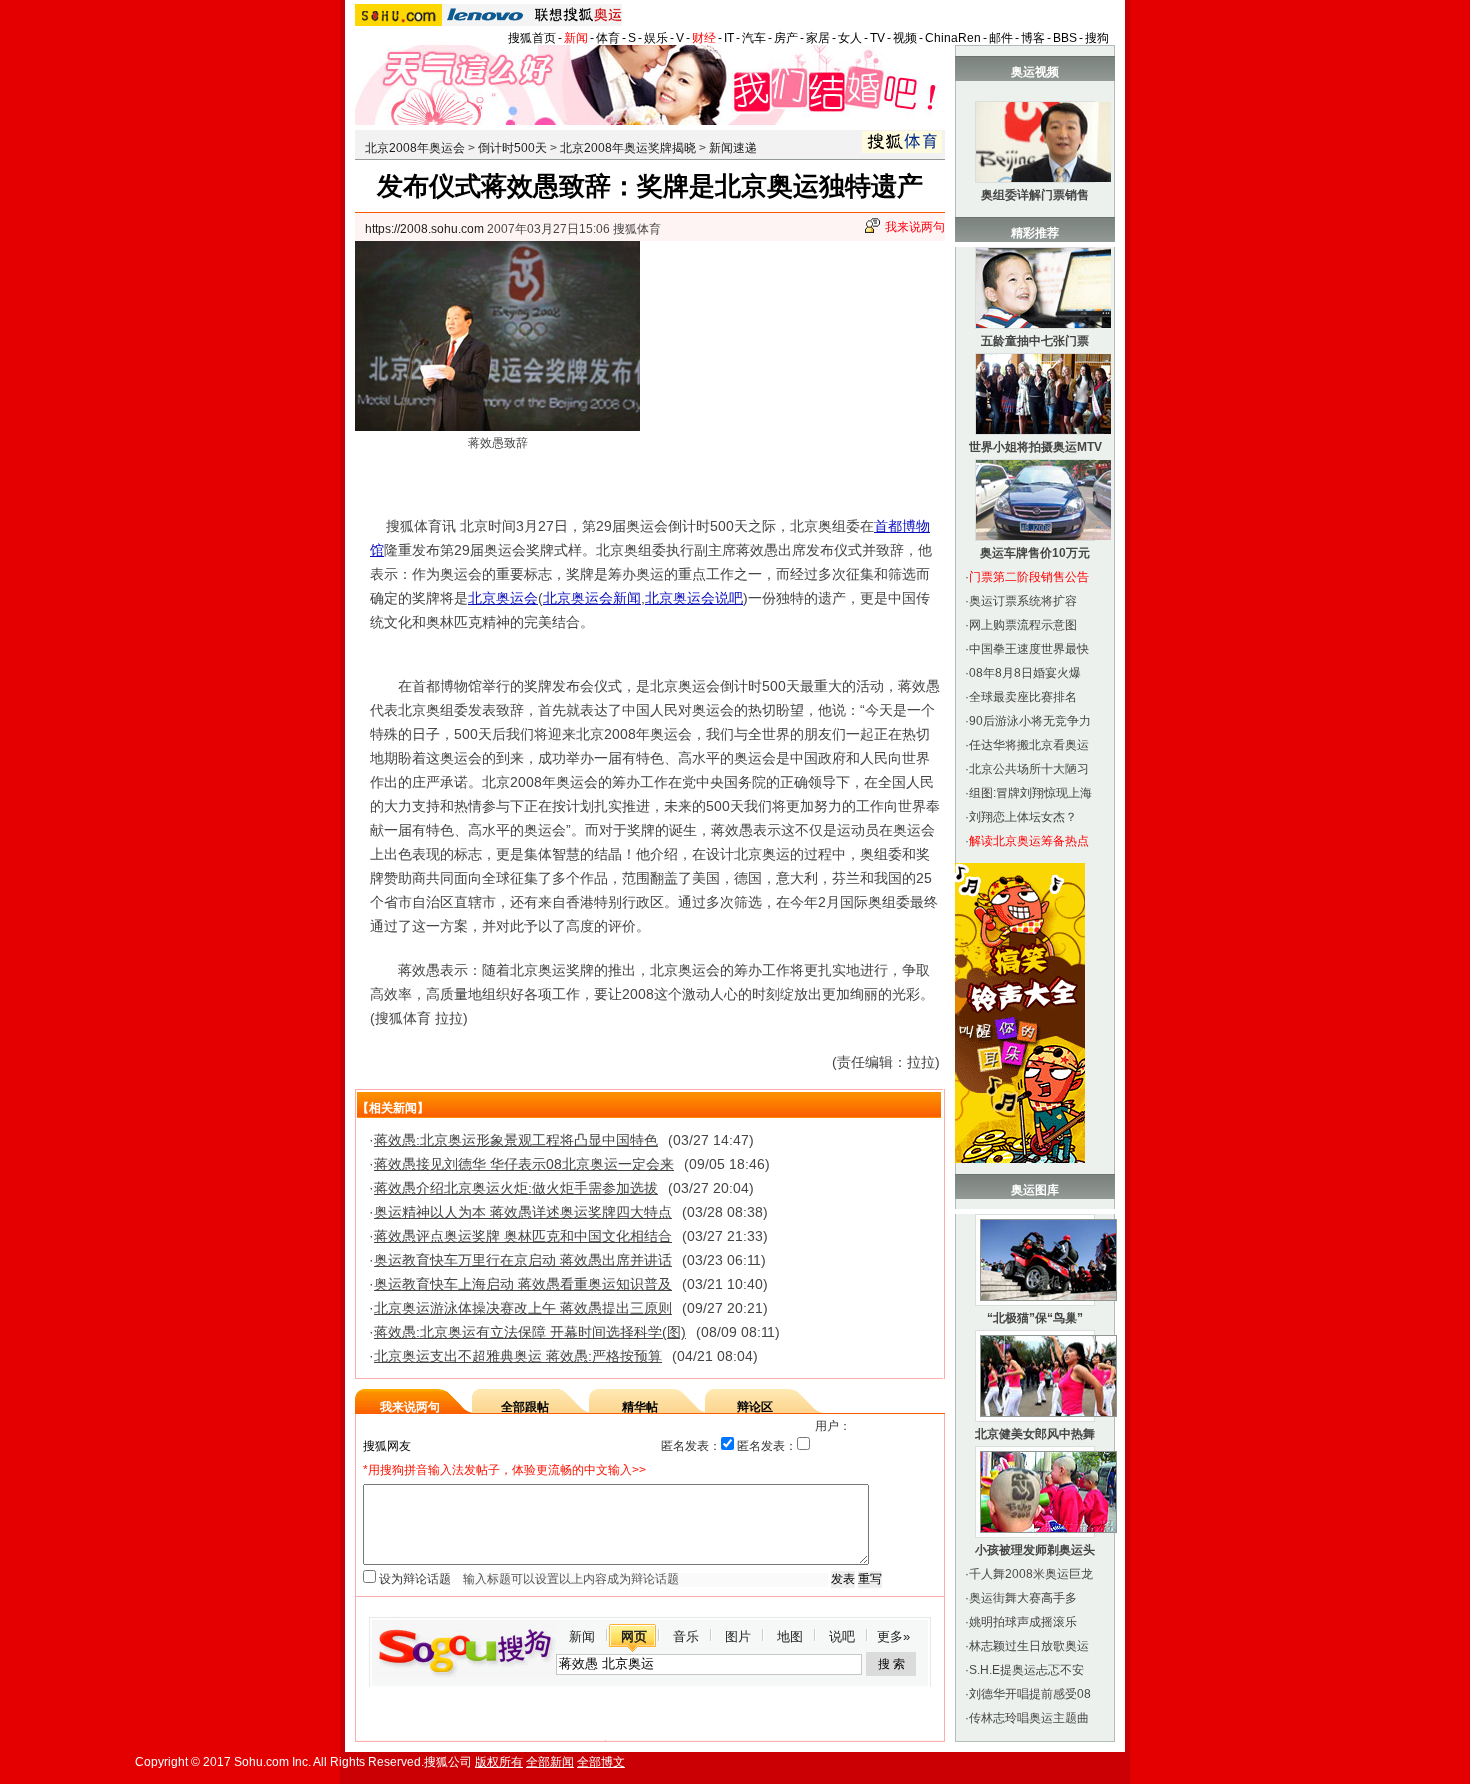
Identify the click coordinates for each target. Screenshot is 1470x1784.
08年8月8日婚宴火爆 (1025, 673)
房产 (786, 38)
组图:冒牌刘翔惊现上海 (1030, 793)
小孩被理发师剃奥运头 (1035, 1550)
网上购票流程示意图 (1023, 625)
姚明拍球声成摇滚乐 (1023, 1622)
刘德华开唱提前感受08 (1030, 1694)
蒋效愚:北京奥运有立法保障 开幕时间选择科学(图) (530, 1332)
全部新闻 (550, 1762)
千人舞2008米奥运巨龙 (1031, 1574)
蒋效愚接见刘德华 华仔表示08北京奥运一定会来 (524, 1164)
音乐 (686, 1636)
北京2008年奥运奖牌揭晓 (628, 148)
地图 (790, 1636)
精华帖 (640, 1407)
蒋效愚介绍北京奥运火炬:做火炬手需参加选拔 (516, 1188)
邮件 (1001, 38)
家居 (818, 38)
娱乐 (656, 38)
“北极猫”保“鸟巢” (1035, 1318)
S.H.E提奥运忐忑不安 (1026, 1670)
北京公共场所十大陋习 (1029, 769)
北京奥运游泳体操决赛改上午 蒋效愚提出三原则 (523, 1308)
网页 (634, 1636)
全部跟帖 (525, 1407)
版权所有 (499, 1762)
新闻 (576, 38)
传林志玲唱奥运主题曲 (1029, 1718)
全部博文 (601, 1762)
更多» (893, 1636)
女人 (850, 38)
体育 (608, 38)
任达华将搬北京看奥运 (1029, 745)
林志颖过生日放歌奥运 (1029, 1646)
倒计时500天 (512, 148)
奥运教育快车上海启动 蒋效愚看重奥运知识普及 (523, 1284)
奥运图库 (1035, 1190)
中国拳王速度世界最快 (1029, 649)
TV (877, 38)
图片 (738, 1636)
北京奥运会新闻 (592, 598)
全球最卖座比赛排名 (1023, 697)
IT (729, 38)
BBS (1065, 38)
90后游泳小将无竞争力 (1030, 721)
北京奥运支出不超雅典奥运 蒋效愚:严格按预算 (518, 1356)
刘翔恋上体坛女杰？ (1023, 817)
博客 (1033, 38)
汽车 (754, 38)
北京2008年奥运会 (415, 148)
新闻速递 (733, 148)
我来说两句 (915, 227)
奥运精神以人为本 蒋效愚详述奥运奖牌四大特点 (523, 1212)
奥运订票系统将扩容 (1023, 601)
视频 (905, 38)
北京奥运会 (503, 598)
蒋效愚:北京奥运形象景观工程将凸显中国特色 (516, 1140)
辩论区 (755, 1407)
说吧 (842, 1636)
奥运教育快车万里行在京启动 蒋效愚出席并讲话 (523, 1260)
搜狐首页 (532, 38)
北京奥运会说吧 (694, 598)
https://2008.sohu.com (424, 229)
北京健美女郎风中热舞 (1035, 1434)
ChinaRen (953, 38)
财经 (704, 38)
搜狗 (1097, 38)
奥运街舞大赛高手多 (1023, 1598)
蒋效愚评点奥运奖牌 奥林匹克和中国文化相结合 (523, 1236)
